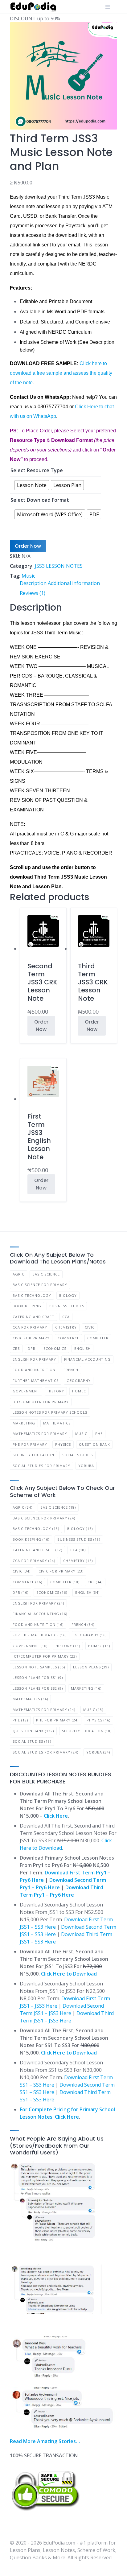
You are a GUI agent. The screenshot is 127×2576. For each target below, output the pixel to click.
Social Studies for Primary (41, 1466)
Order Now (28, 546)
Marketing (24, 1423)
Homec (79, 1391)
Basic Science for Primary (40, 1285)
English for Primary (34, 1359)
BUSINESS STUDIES (67, 1306)
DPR (32, 1348)
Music (28, 576)
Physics (63, 1444)
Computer (98, 1338)
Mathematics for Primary (40, 1434)
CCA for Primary (30, 1327)
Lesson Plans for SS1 (38, 1677)
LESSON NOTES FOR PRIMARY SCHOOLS (50, 1412)
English (82, 1348)
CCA (66, 1317)
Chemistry (66, 1327)
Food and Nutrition (34, 1370)
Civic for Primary (31, 1338)
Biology (68, 1295)
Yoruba (86, 1466)
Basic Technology (32, 1295)
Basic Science (46, 1274)
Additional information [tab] (74, 583)
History (56, 1391)
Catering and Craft (33, 1317)
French (71, 1370)
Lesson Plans (91, 1667)
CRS (16, 1348)
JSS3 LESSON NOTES (59, 566)
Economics (55, 1348)
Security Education (33, 1455)
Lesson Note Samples (39, 1667)
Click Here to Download (69, 1974)
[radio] (32, 485)
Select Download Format (40, 500)
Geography (79, 1381)
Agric (18, 1274)
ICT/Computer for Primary (41, 1402)
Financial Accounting (87, 1359)
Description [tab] (33, 583)
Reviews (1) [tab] (33, 593)
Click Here (56, 1816)
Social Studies (78, 1455)
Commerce (68, 1338)
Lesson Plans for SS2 (38, 1688)
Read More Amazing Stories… (45, 2441)
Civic (90, 1327)
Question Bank (94, 1444)
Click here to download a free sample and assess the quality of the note (61, 373)
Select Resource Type (37, 470)
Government (26, 1391)
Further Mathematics (36, 1381)
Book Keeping (27, 1306)
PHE (99, 1434)
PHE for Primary (30, 1444)
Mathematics (57, 1423)
